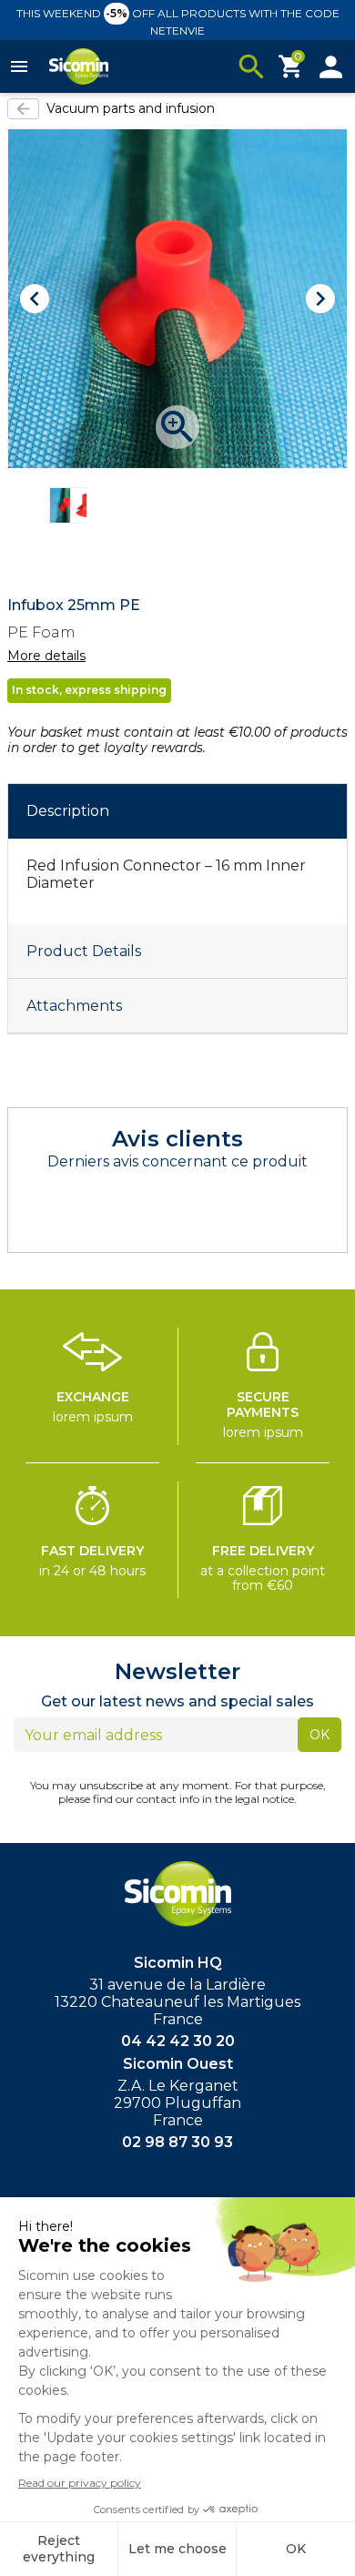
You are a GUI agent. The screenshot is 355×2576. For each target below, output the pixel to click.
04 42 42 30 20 (178, 2041)
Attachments (74, 1006)
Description (68, 811)
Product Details (84, 951)
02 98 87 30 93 (177, 2142)
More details (46, 656)
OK (319, 1735)
